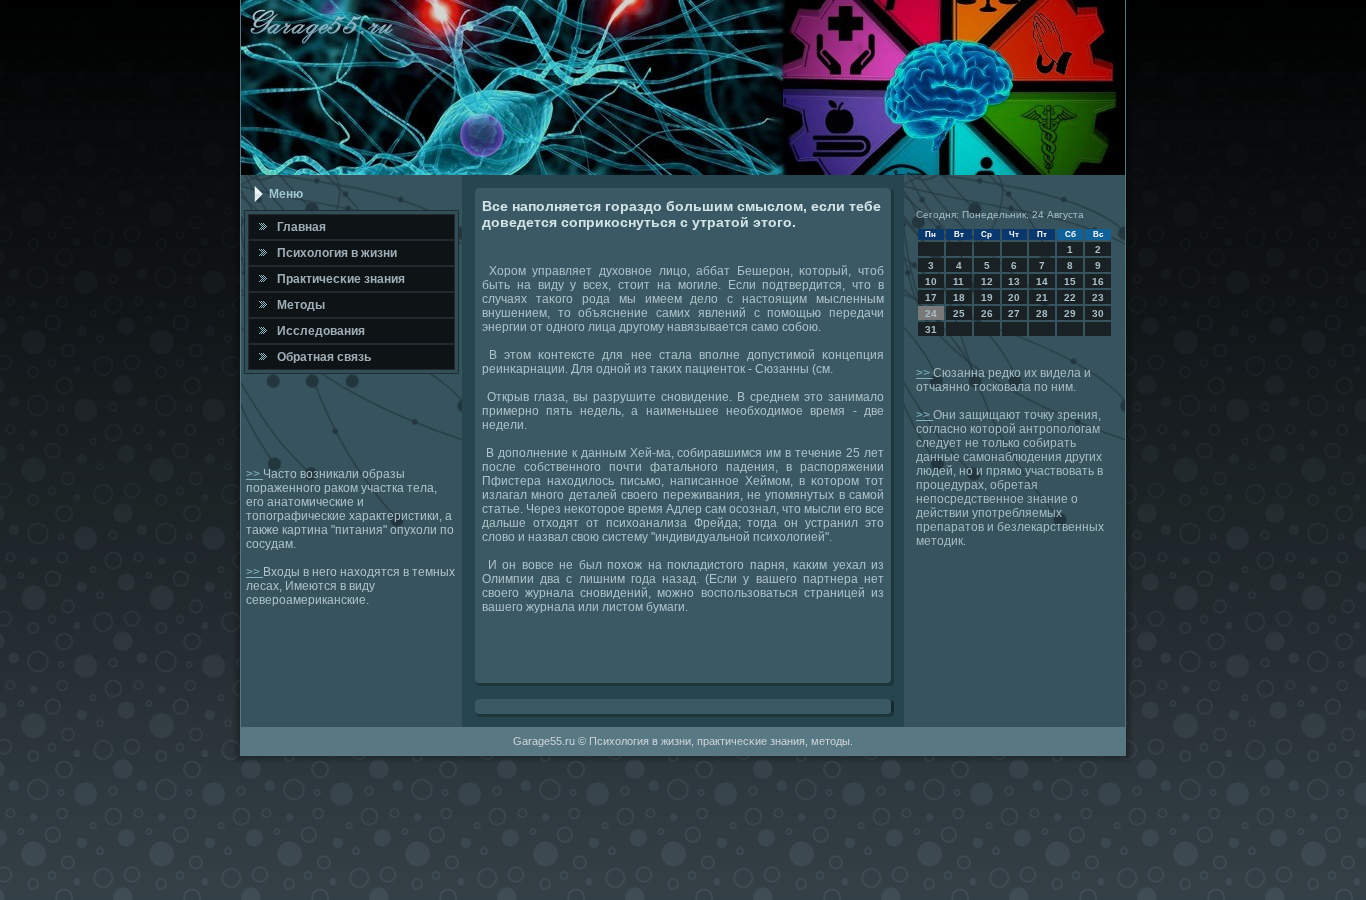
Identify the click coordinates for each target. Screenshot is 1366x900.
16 (1098, 281)
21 (1042, 297)
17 (931, 297)
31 (931, 329)
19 (987, 297)
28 (1042, 313)
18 (959, 297)
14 (1042, 281)
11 (958, 281)
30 (1098, 313)
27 (1014, 313)
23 (1098, 297)
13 (1014, 281)
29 (1070, 313)
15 (1070, 281)
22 (1070, 297)
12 (987, 281)
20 (1014, 297)
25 (959, 313)
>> (254, 474)
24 (931, 313)
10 (931, 281)
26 (987, 313)
